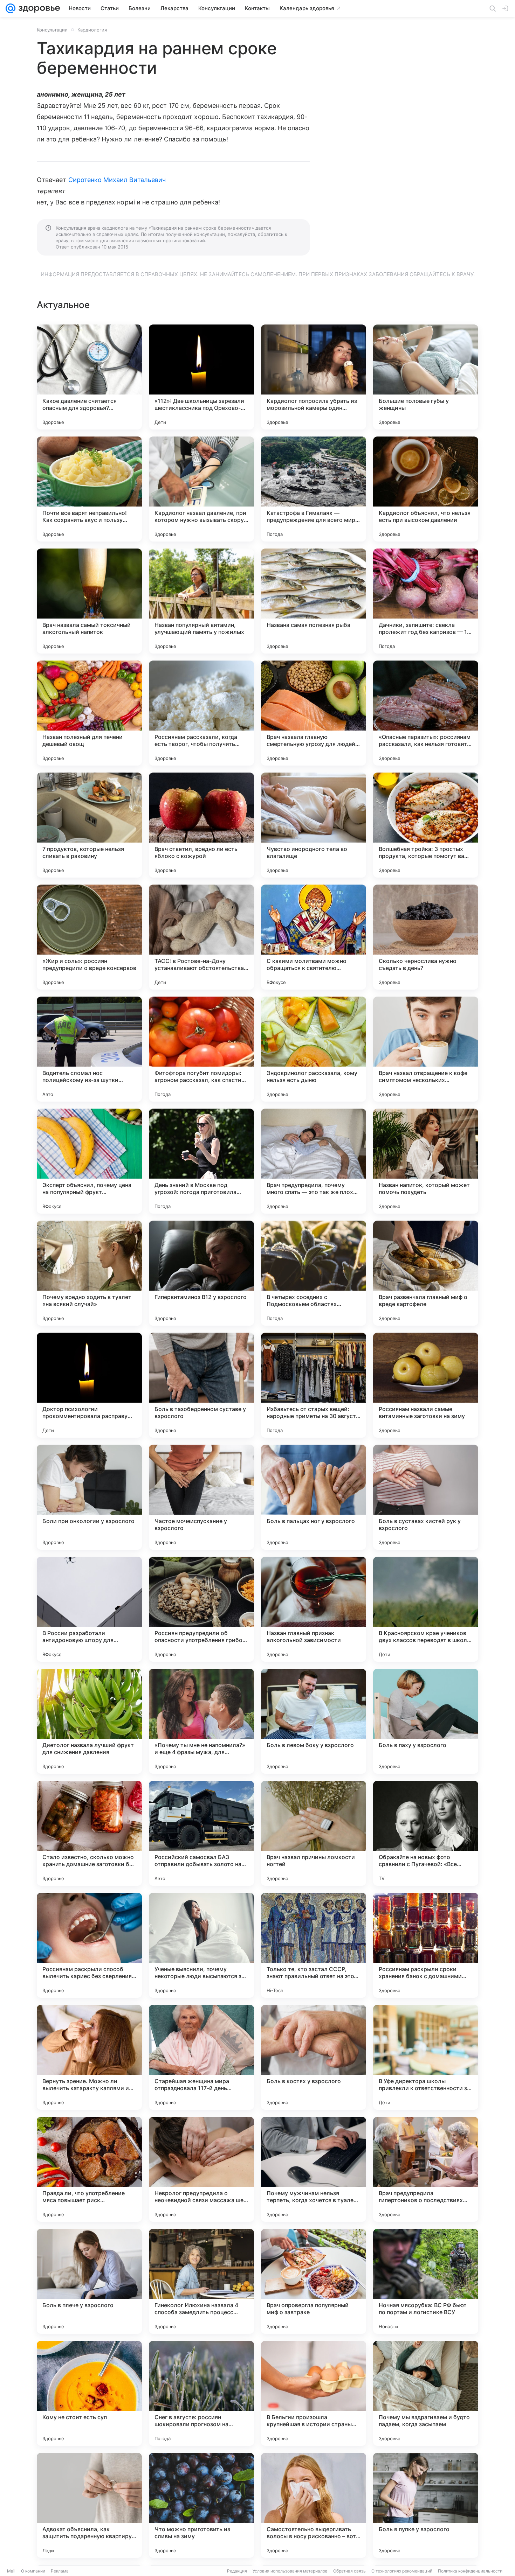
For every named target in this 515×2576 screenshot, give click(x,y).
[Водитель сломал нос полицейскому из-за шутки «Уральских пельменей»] (89, 1049)
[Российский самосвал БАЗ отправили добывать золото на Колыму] (201, 1833)
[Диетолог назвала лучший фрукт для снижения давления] (89, 1721)
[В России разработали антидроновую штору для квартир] (89, 1609)
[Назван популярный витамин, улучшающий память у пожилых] (201, 601)
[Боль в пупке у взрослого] (426, 2505)
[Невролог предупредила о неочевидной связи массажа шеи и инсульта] (201, 2169)
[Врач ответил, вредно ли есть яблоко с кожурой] (201, 825)
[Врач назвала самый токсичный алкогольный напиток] (89, 601)
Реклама (60, 2571)
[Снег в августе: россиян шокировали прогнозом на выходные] (201, 2393)
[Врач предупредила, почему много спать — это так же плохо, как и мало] (314, 1161)
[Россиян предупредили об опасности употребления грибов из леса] (201, 1609)
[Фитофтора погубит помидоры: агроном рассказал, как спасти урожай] (201, 1049)
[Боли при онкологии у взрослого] (89, 1497)
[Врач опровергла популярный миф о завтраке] (314, 2281)
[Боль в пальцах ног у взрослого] (314, 1497)
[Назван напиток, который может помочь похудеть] (426, 1161)
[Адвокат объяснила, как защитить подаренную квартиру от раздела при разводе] (89, 2505)
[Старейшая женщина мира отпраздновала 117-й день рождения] (201, 2057)
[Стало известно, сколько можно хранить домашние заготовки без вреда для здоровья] (89, 1833)
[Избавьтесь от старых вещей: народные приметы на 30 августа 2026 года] (314, 1385)
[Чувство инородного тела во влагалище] (314, 825)
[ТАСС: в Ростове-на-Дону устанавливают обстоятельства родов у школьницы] (201, 937)
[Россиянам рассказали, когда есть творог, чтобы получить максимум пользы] (201, 713)
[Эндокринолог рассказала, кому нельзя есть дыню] (314, 1049)
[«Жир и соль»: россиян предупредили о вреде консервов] (89, 937)
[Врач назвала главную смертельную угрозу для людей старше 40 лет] (314, 713)
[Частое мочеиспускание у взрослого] (201, 1497)
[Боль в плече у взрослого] (89, 2281)
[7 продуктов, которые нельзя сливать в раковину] (89, 825)
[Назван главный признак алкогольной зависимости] (314, 1609)
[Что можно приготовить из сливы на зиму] (201, 2505)
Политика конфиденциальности (470, 2571)
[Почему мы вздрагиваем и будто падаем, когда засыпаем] (426, 2393)
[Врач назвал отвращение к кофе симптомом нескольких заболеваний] (426, 1049)
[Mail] (11, 8)
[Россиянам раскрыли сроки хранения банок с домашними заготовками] (426, 1945)
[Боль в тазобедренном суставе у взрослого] (201, 1385)
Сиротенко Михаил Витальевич (117, 180)
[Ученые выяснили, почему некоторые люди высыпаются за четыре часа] (201, 1945)
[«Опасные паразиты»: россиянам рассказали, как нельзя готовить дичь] (426, 713)
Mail (11, 2571)
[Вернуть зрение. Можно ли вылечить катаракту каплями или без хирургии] (89, 2057)
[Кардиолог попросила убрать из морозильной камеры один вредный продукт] (314, 377)
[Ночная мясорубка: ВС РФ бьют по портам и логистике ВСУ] (426, 2281)
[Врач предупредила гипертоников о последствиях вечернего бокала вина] (426, 2169)
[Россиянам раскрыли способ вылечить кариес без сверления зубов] (89, 1945)
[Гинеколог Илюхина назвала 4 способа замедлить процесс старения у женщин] (201, 2281)
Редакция (237, 2571)
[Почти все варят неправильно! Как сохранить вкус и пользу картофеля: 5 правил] (89, 489)
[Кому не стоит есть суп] (89, 2393)
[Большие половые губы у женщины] (426, 377)
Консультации (52, 30)
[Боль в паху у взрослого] (426, 1721)
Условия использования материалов (290, 2571)
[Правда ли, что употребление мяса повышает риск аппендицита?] (89, 2169)
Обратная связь (349, 2571)
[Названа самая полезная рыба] (314, 601)
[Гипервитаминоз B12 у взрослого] (201, 1273)
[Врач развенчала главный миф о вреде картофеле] (426, 1273)
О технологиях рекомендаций (402, 2571)
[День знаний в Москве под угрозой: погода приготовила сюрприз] (201, 1161)
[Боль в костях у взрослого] (314, 2057)
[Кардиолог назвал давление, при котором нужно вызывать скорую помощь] (201, 489)
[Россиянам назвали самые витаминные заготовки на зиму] (426, 1385)
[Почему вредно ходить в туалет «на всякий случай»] (89, 1273)
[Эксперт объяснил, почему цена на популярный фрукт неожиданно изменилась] (89, 1161)
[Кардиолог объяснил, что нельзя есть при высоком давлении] (426, 489)
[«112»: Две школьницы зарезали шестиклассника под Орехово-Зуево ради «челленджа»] (201, 377)
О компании (33, 2571)
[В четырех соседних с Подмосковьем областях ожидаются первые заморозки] (314, 1273)
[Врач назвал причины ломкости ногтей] (314, 1833)
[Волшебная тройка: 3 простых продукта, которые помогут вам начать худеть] (426, 825)
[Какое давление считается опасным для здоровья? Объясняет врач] (89, 377)
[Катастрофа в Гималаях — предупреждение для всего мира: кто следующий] (314, 489)
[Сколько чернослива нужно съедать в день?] (426, 937)
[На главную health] (38, 8)
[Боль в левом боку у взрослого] (314, 1721)
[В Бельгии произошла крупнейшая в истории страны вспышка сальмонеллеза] (314, 2393)
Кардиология (92, 30)
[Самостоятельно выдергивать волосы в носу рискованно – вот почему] (314, 2505)
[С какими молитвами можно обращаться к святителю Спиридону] (314, 937)
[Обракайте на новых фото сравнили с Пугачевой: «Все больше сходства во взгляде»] (426, 1833)
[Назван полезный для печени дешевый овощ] (89, 713)
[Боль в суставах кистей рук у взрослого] (426, 1497)
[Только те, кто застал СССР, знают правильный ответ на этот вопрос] (314, 1945)
